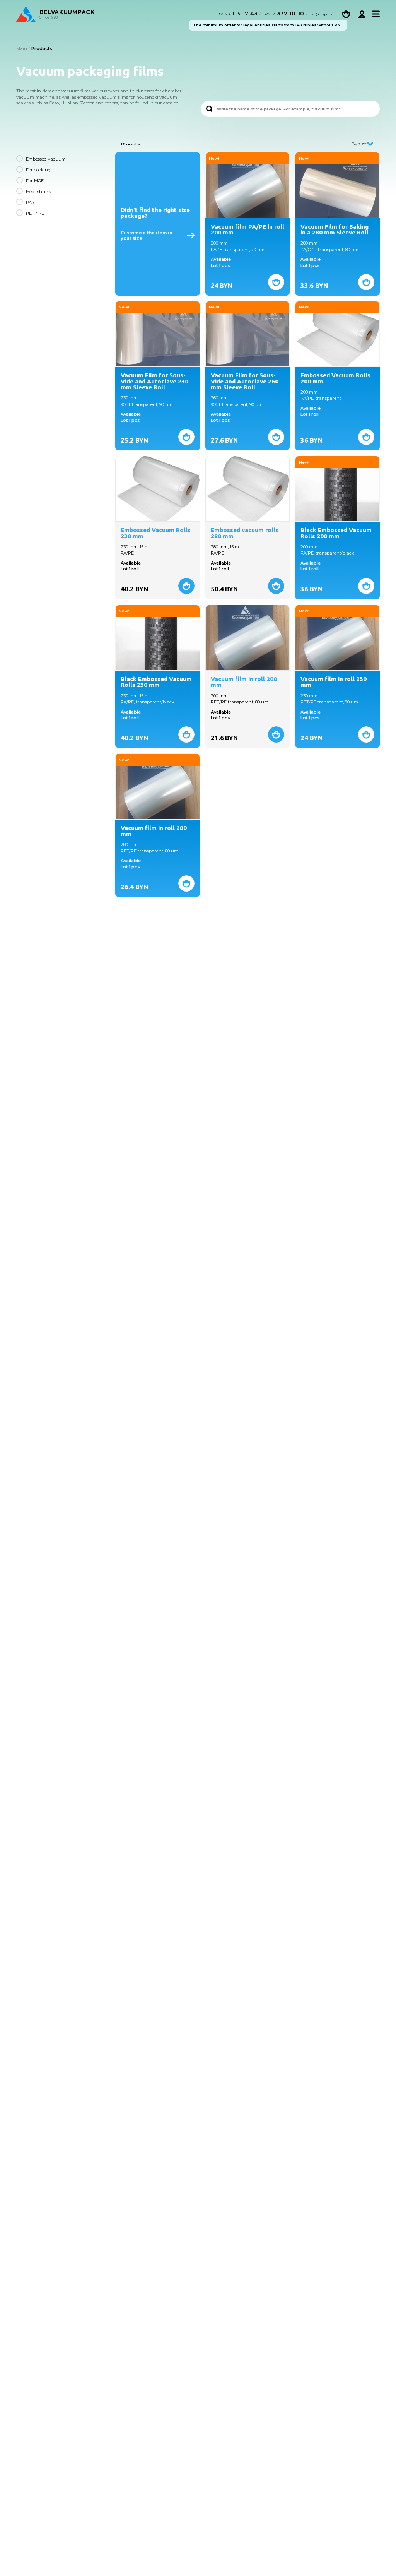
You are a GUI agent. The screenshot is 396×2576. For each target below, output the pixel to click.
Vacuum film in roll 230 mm (334, 682)
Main (22, 48)
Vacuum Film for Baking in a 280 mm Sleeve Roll (335, 230)
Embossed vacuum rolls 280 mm (245, 533)
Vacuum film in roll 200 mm (244, 682)
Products (42, 48)
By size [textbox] (359, 144)
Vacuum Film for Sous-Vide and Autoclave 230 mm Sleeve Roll (154, 381)
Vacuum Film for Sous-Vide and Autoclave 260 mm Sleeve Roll (245, 381)
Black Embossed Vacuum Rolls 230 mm (156, 682)
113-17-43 (238, 14)
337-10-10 (283, 14)
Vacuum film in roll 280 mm (154, 831)
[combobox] (361, 144)
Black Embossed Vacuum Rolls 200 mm (336, 533)
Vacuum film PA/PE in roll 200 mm (247, 230)
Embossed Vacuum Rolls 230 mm (156, 533)
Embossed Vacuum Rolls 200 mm (335, 378)
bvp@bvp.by (320, 14)
